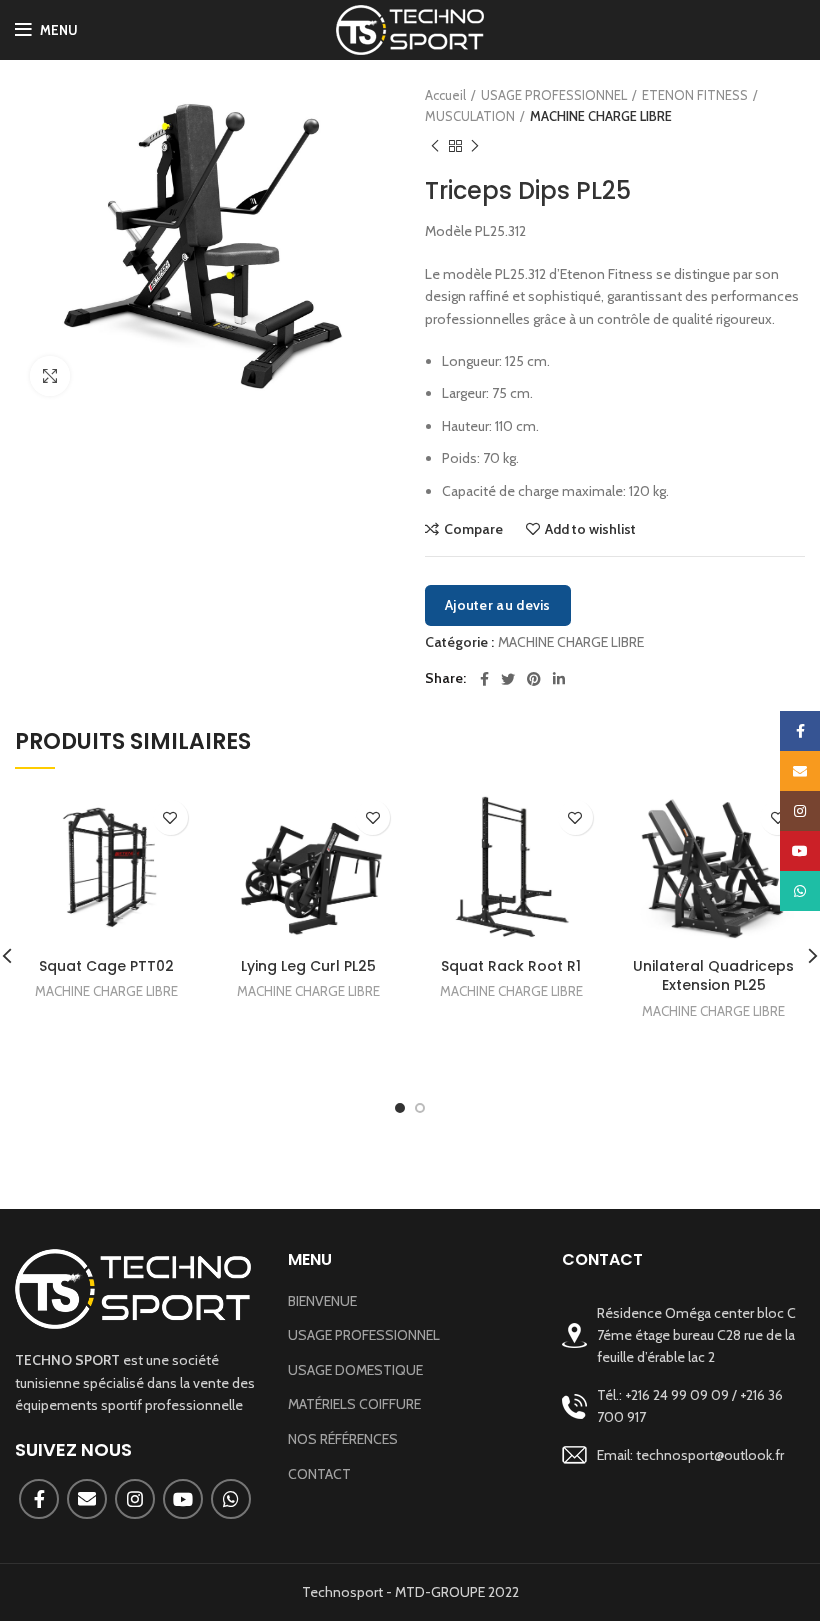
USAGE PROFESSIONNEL (554, 95)
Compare (473, 529)
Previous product (435, 147)
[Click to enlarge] (50, 376)
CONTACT (319, 1474)
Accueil (445, 95)
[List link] (683, 1406)
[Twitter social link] (508, 679)
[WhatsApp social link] (231, 1499)
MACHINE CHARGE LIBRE (601, 116)
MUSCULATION (470, 116)
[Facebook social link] (484, 679)
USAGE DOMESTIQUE (355, 1370)
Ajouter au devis (498, 605)
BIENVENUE (322, 1301)
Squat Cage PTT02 (106, 966)
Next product (475, 147)
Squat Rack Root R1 (511, 966)
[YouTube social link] (183, 1499)
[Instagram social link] (135, 1499)
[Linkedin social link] (559, 679)
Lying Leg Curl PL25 (308, 966)
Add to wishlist (590, 529)
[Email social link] (87, 1499)
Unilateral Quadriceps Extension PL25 (713, 976)
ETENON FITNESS (695, 95)
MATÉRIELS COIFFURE (354, 1404)
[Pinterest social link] (534, 679)
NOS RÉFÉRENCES (343, 1439)
